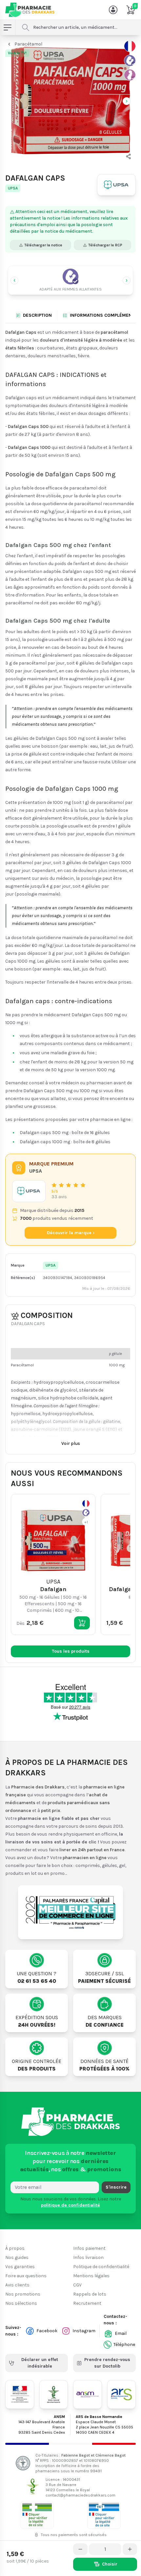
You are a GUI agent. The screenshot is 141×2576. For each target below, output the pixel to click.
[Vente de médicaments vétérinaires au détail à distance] (104, 2515)
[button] (129, 156)
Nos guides (17, 2257)
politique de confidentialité (70, 2205)
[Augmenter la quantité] (130, 2549)
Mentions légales (91, 2276)
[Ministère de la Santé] (20, 2394)
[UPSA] (116, 185)
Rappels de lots (90, 2294)
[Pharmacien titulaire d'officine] (37, 2515)
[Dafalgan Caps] (70, 100)
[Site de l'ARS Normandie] (122, 2394)
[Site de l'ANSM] (88, 2394)
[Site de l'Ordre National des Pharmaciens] (54, 2394)
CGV (77, 2285)
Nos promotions (23, 2294)
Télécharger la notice (43, 245)
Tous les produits (71, 1651)
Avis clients (17, 2285)
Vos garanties (20, 2267)
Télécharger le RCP (105, 245)
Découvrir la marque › (71, 1233)
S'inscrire (116, 2187)
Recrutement (87, 2303)
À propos (15, 2248)
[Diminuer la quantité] (80, 2549)
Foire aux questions (26, 2276)
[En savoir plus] (130, 61)
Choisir (110, 2564)
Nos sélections (21, 2303)
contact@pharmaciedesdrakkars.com (81, 2495)
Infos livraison (88, 2257)
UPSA (13, 188)
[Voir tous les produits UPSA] (29, 1191)
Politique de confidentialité (101, 2267)
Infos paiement (89, 2248)
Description (37, 315)
